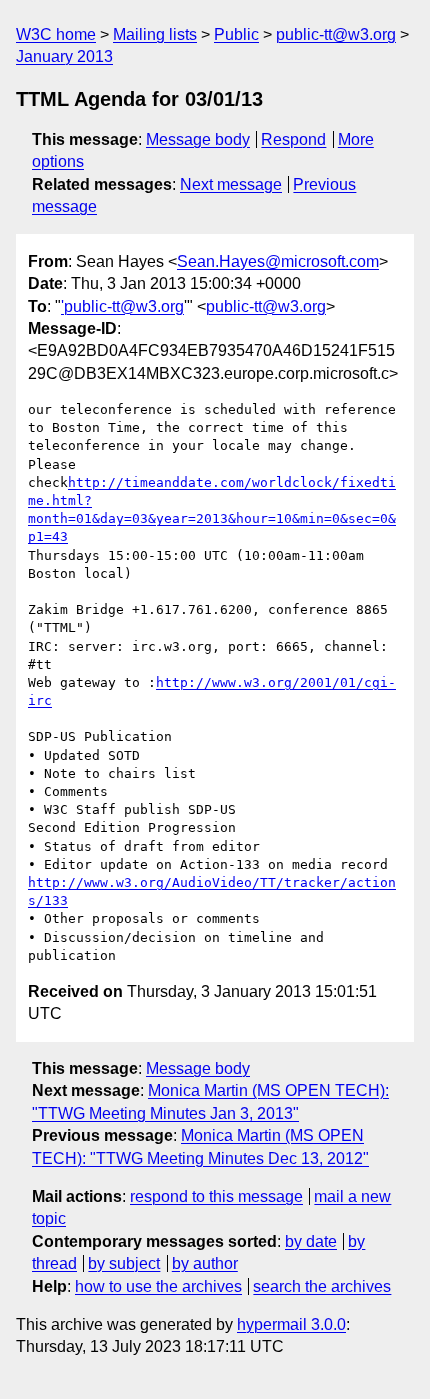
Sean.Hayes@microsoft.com (278, 261)
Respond (293, 139)
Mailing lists (155, 34)
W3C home (56, 34)
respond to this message (216, 1196)
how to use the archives (158, 1286)
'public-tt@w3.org (122, 306)
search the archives (322, 1286)
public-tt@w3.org (336, 34)
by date (311, 1241)
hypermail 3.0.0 (291, 1324)
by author (205, 1263)
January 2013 (64, 56)
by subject (124, 1263)
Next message (231, 184)
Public (236, 34)
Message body (198, 139)
